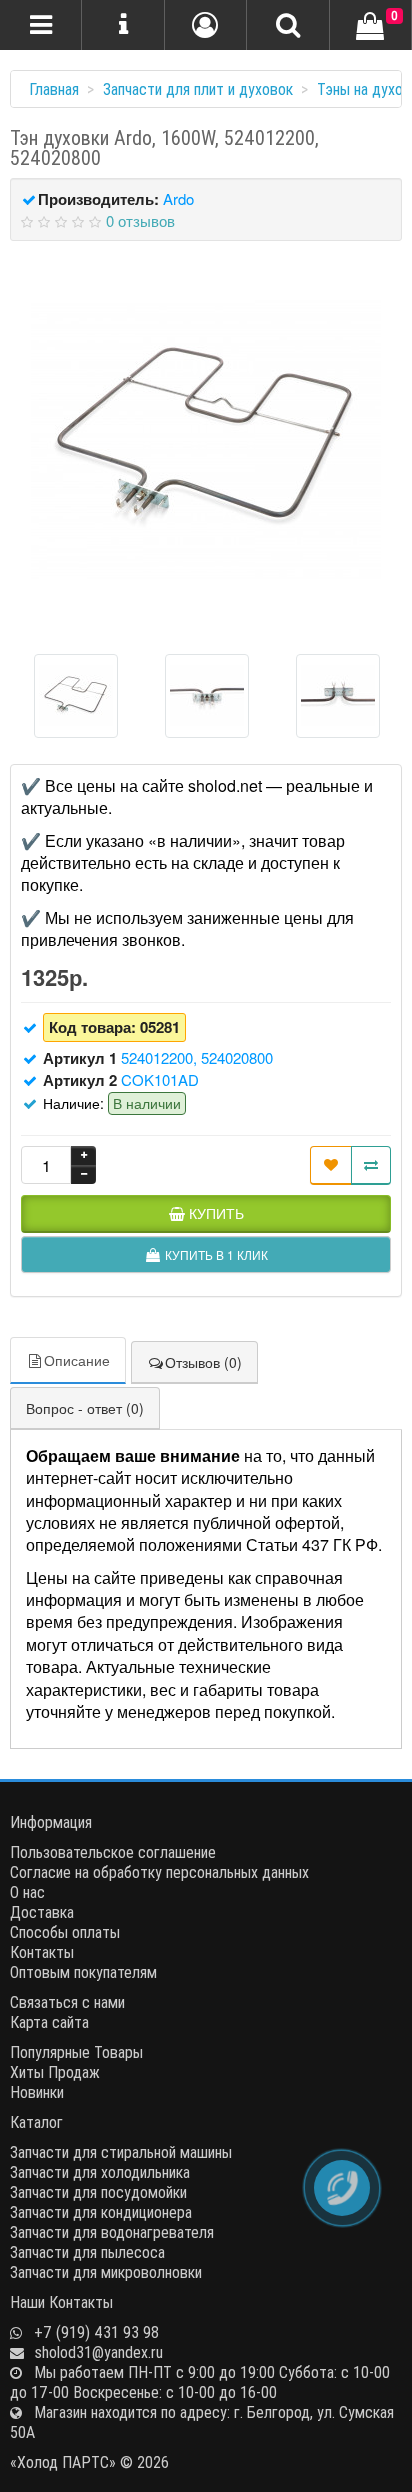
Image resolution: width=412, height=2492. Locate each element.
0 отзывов (140, 220)
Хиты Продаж (55, 2072)
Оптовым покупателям (83, 1972)
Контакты (42, 1952)
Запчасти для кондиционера (101, 2212)
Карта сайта (49, 2022)
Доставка (42, 1912)
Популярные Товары (76, 2052)
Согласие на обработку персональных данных (159, 1872)
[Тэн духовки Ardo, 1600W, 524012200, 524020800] (206, 440)
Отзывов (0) (203, 1362)
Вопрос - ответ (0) (85, 1408)
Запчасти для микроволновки (106, 2272)
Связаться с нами (67, 2002)
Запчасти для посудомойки (98, 2192)
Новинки (37, 2092)
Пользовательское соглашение (113, 1852)
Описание (77, 1360)
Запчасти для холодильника (100, 2172)
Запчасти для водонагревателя (112, 2232)
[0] (370, 27)
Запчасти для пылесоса (87, 2252)
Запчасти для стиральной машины (121, 2152)
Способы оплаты (65, 1932)
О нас (27, 1892)
